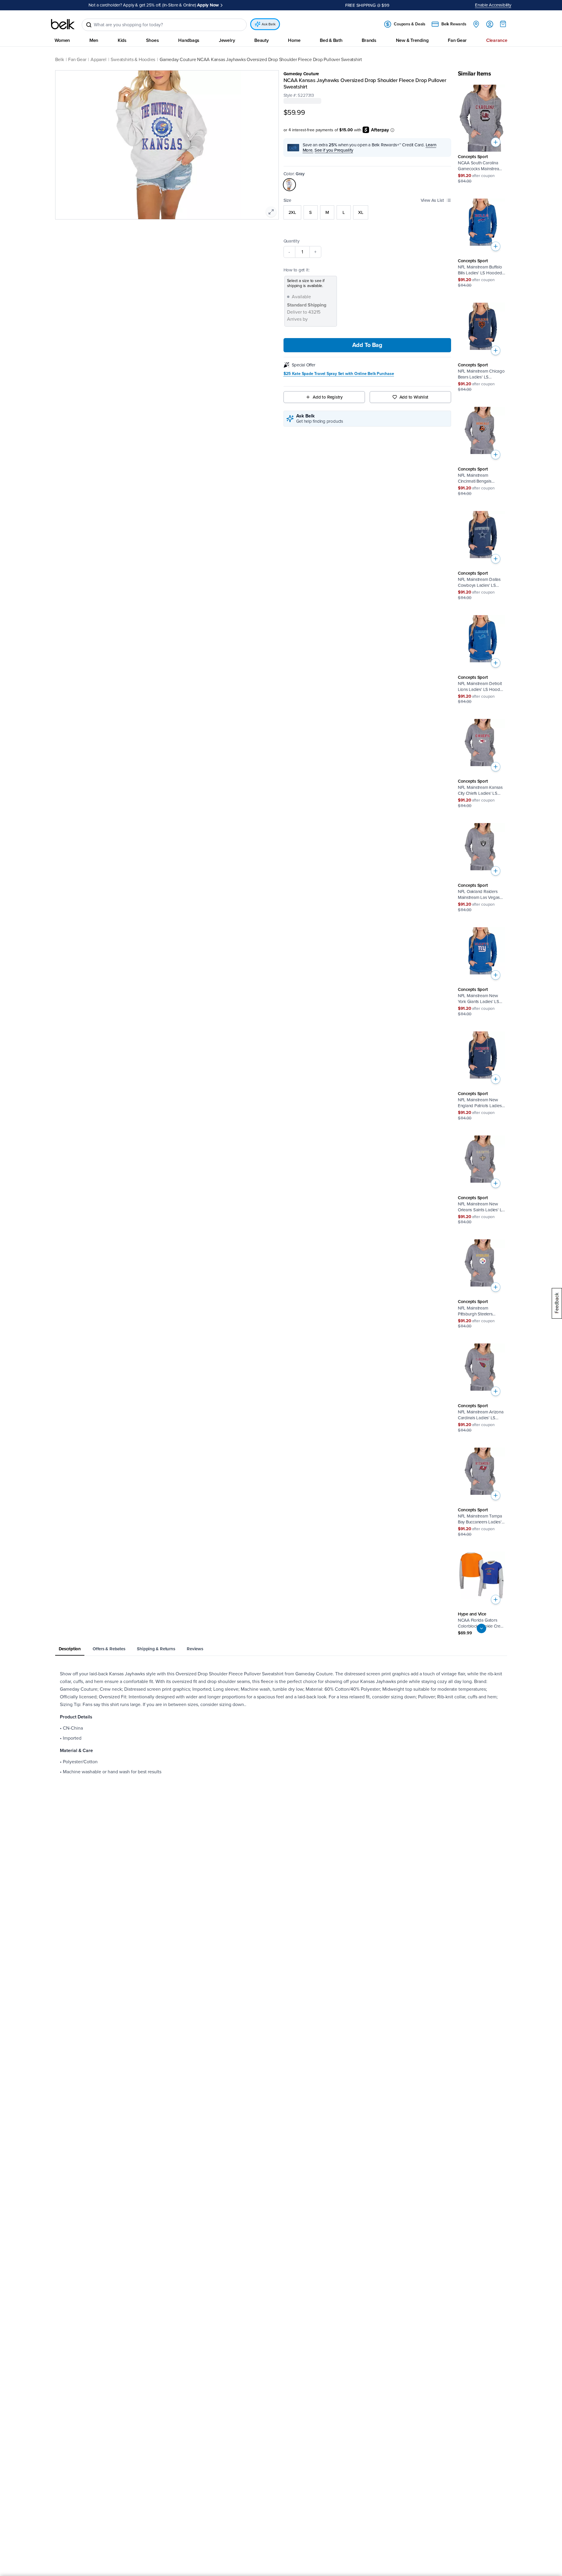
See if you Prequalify (334, 150)
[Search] (89, 25)
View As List (432, 200)
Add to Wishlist (414, 397)
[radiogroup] (367, 212)
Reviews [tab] (195, 1649)
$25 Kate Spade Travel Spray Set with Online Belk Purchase (339, 374)
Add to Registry (328, 397)
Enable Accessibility (493, 5)
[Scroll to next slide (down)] (481, 1628)
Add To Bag (367, 345)
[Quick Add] (496, 142)
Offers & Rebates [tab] (109, 1649)
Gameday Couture (301, 74)
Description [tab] (70, 1649)
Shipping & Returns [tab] (156, 1649)
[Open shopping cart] (503, 24)
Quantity (291, 241)
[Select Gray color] (289, 185)
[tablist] (281, 1649)
